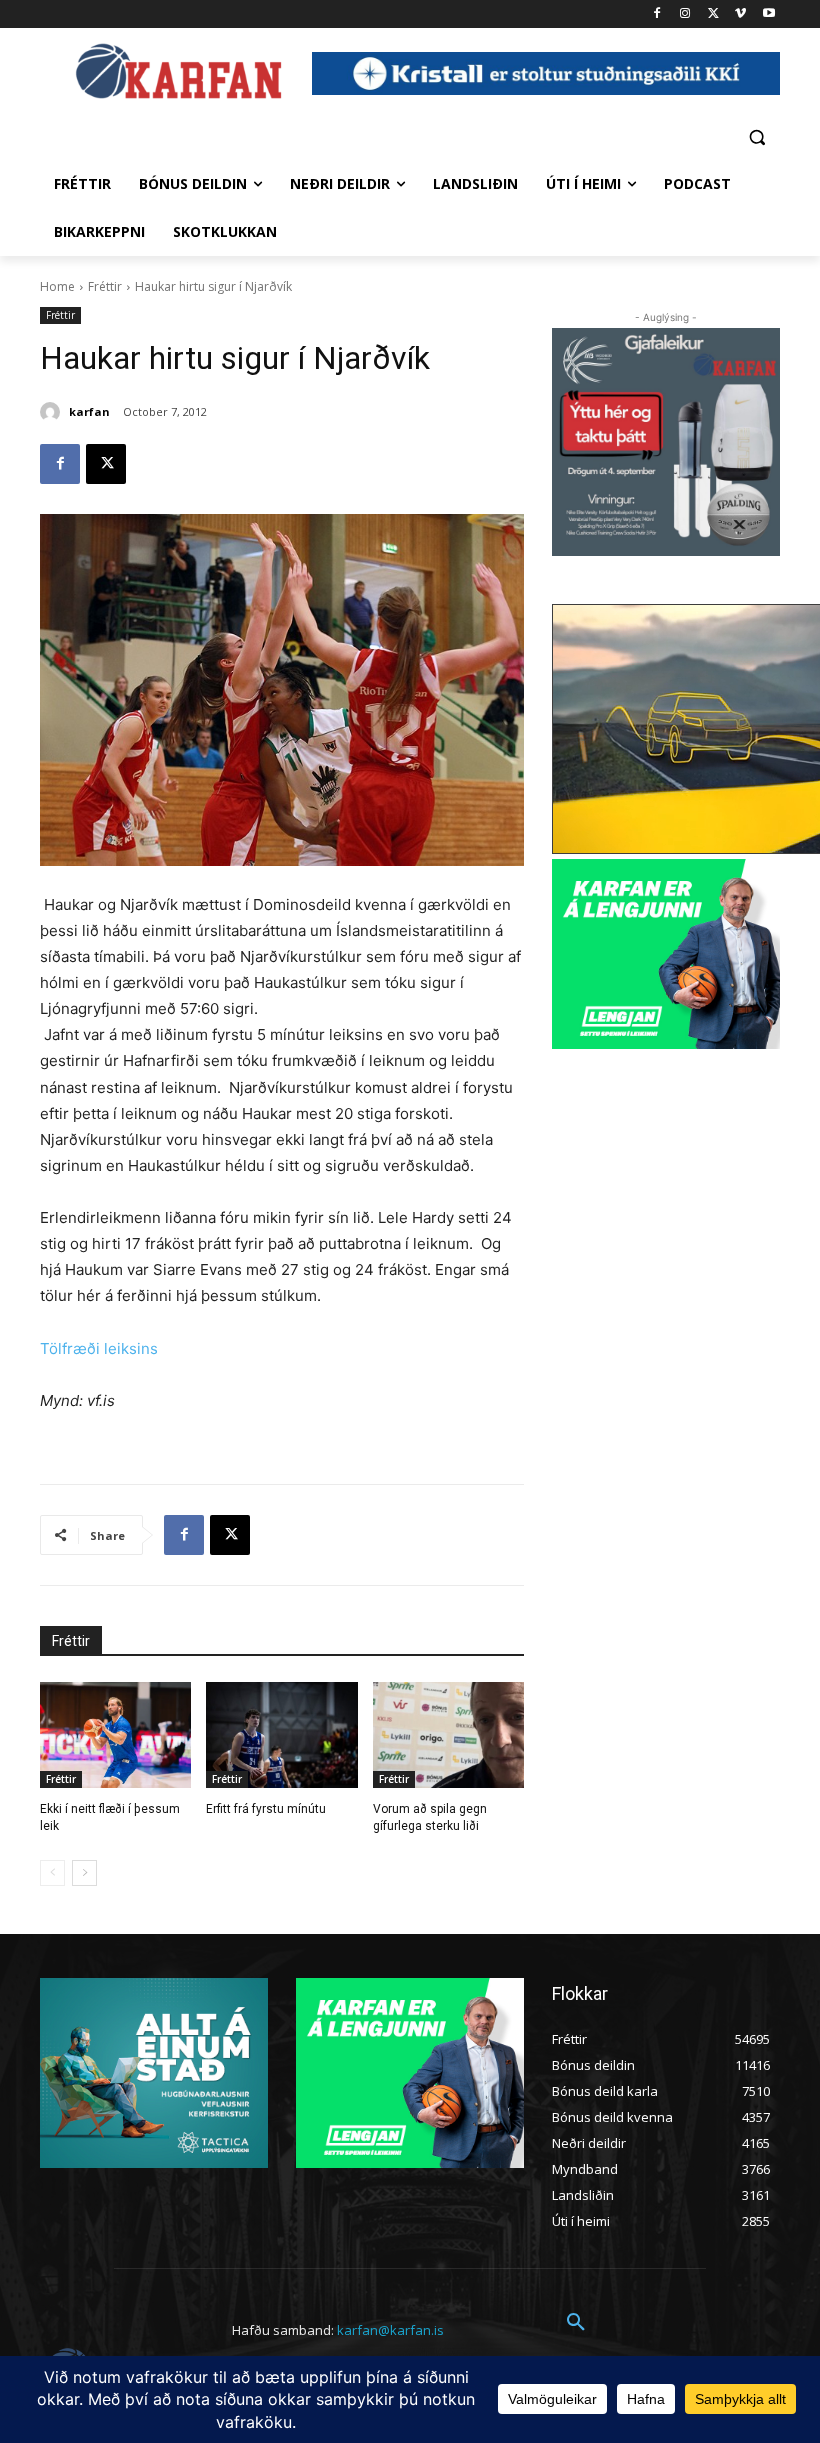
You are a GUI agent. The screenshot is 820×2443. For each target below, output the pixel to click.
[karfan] (53, 412)
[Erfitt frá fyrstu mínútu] (281, 1735)
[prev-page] (52, 1873)
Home (57, 286)
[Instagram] (685, 14)
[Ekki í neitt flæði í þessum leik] (115, 1735)
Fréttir (105, 286)
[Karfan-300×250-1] (666, 954)
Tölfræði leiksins (99, 1348)
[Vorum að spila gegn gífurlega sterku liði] (448, 1735)
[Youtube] (768, 14)
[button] (756, 136)
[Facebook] (657, 14)
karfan (89, 411)
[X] (713, 14)
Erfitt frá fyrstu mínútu (266, 1809)
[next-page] (84, 1873)
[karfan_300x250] (154, 2073)
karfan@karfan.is (390, 2330)
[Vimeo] (740, 14)
